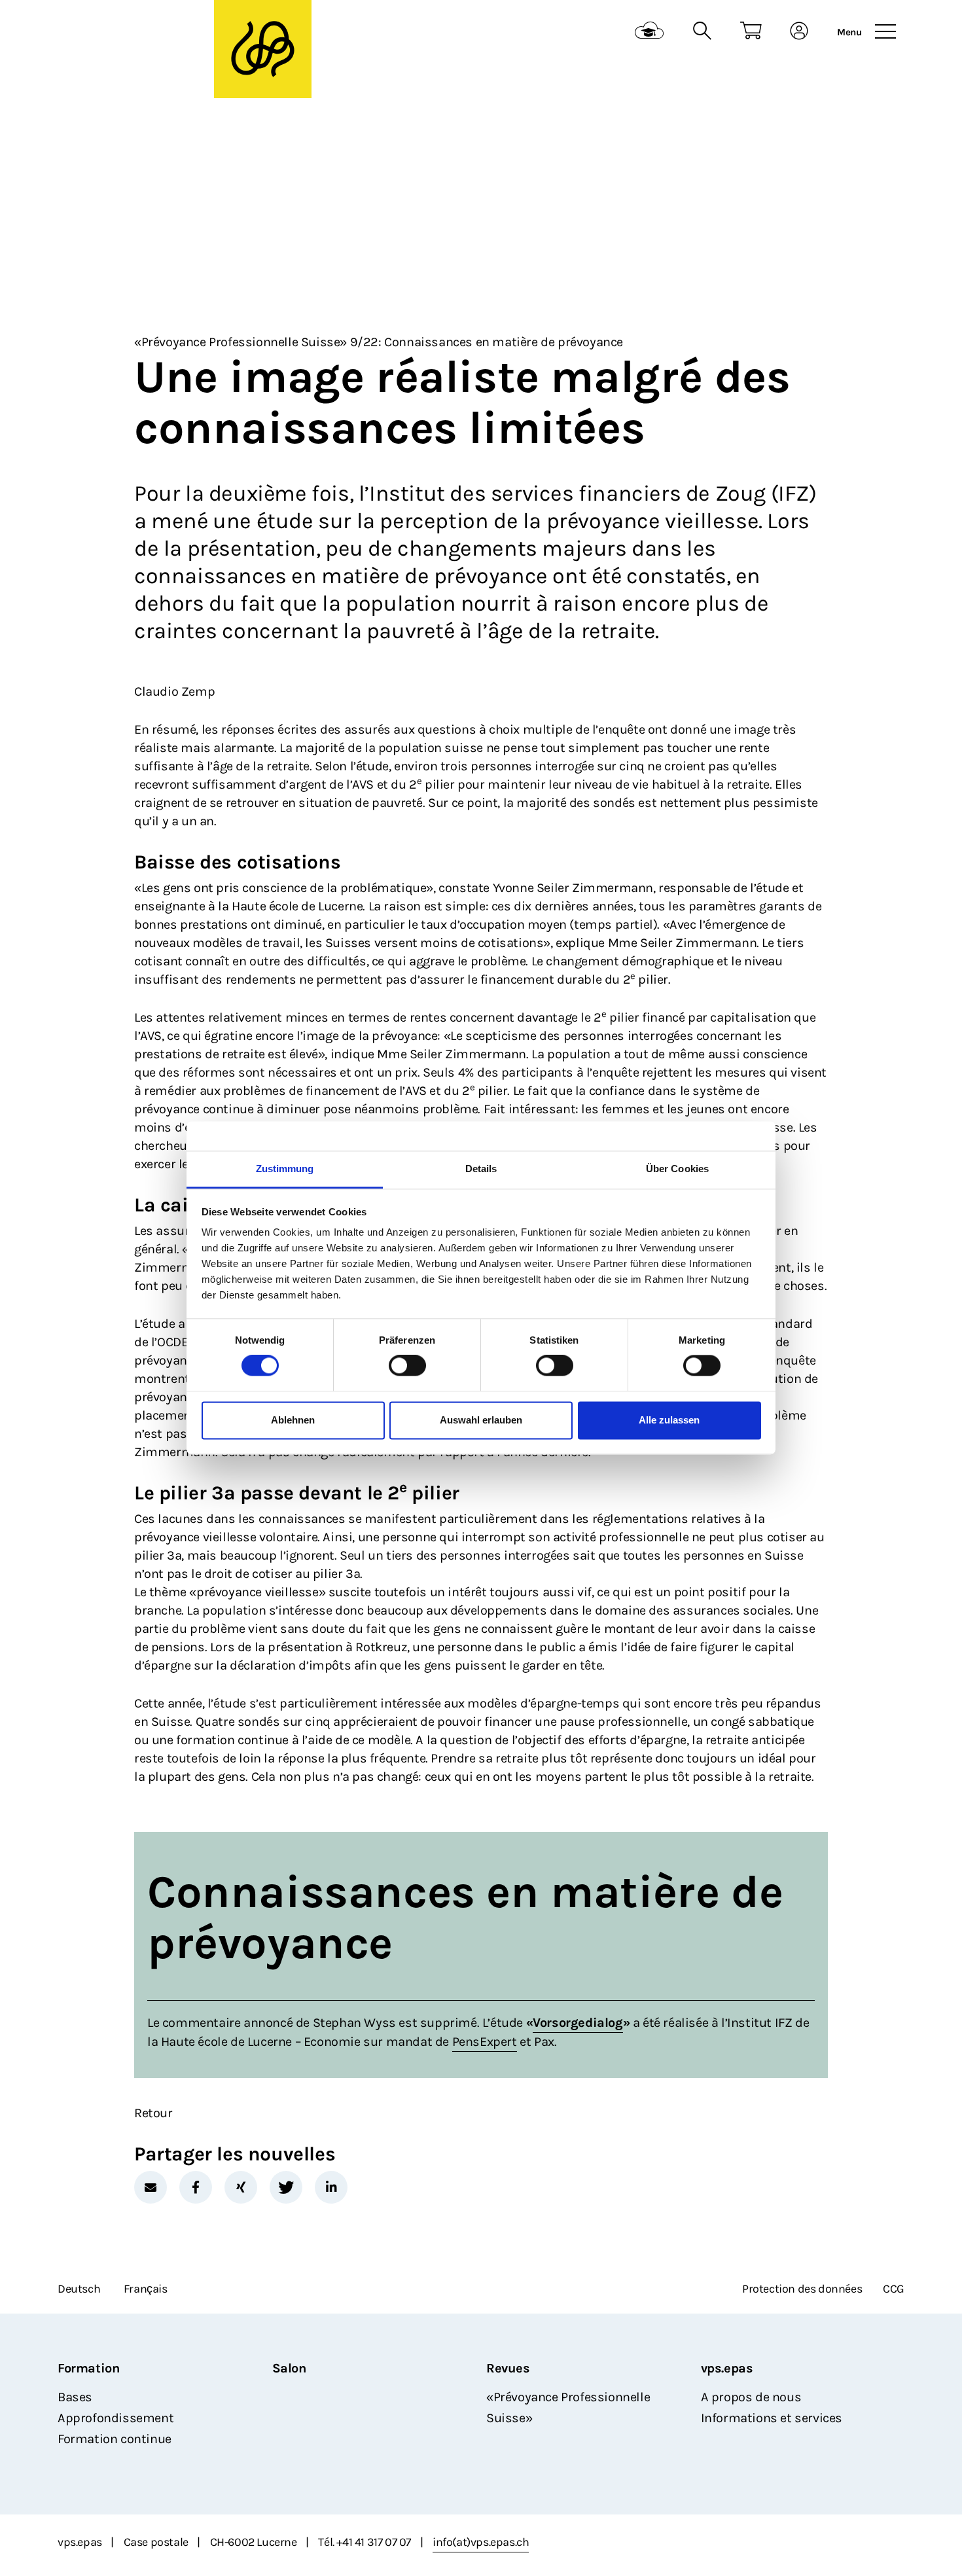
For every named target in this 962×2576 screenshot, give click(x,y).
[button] (151, 2187)
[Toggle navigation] (885, 32)
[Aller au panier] (751, 32)
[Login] (799, 32)
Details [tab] (481, 1169)
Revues (508, 2368)
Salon (289, 2368)
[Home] (138, 33)
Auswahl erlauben (481, 1420)
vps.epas (727, 2368)
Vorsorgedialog (578, 2023)
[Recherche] (702, 32)
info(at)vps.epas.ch (481, 2542)
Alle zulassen (669, 1420)
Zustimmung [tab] (285, 1169)
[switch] (407, 1366)
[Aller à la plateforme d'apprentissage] (650, 32)
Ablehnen (293, 1420)
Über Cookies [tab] (677, 1169)
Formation (88, 2368)
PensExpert (485, 2042)
